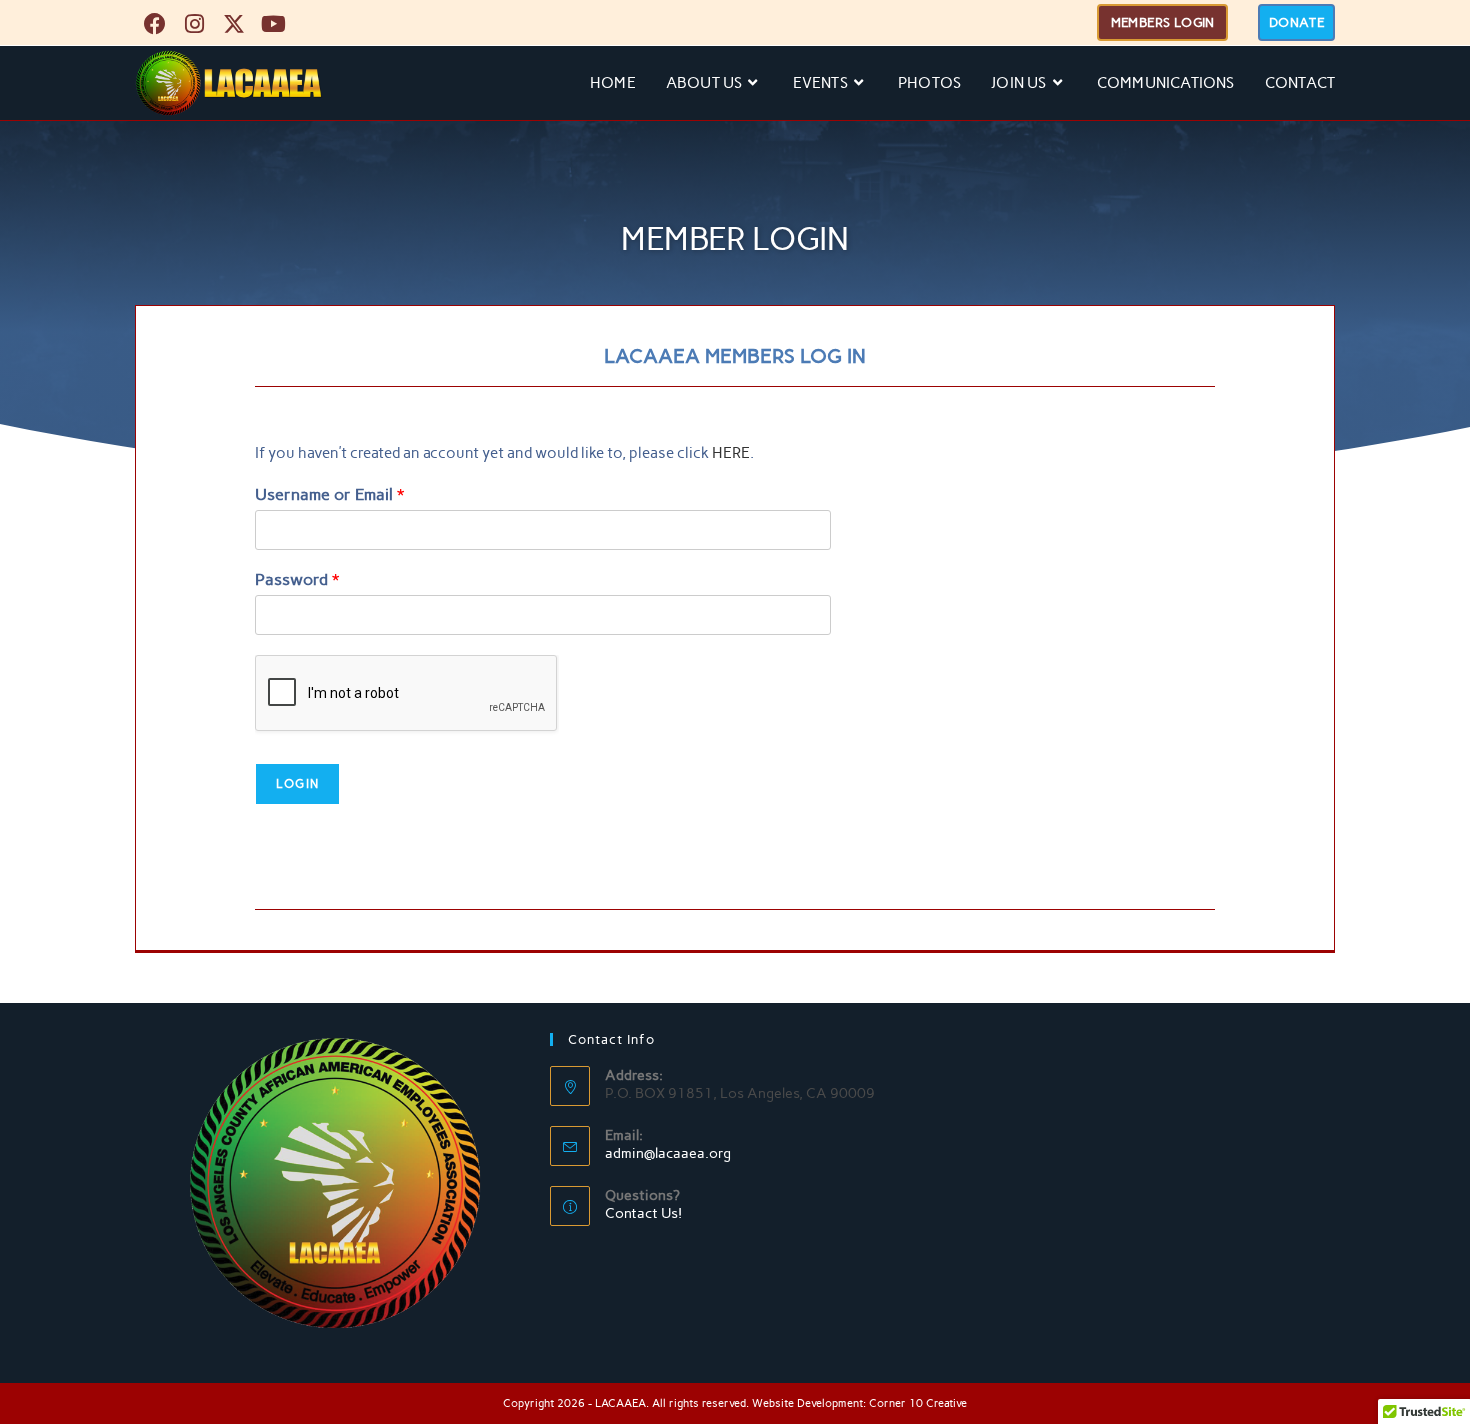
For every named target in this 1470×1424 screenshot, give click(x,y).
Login (297, 784)
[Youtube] (274, 24)
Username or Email (329, 494)
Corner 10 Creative (918, 1403)
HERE (731, 453)
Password (297, 579)
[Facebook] (155, 24)
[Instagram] (195, 24)
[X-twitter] (234, 24)
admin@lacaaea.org (668, 1153)
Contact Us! (643, 1213)
